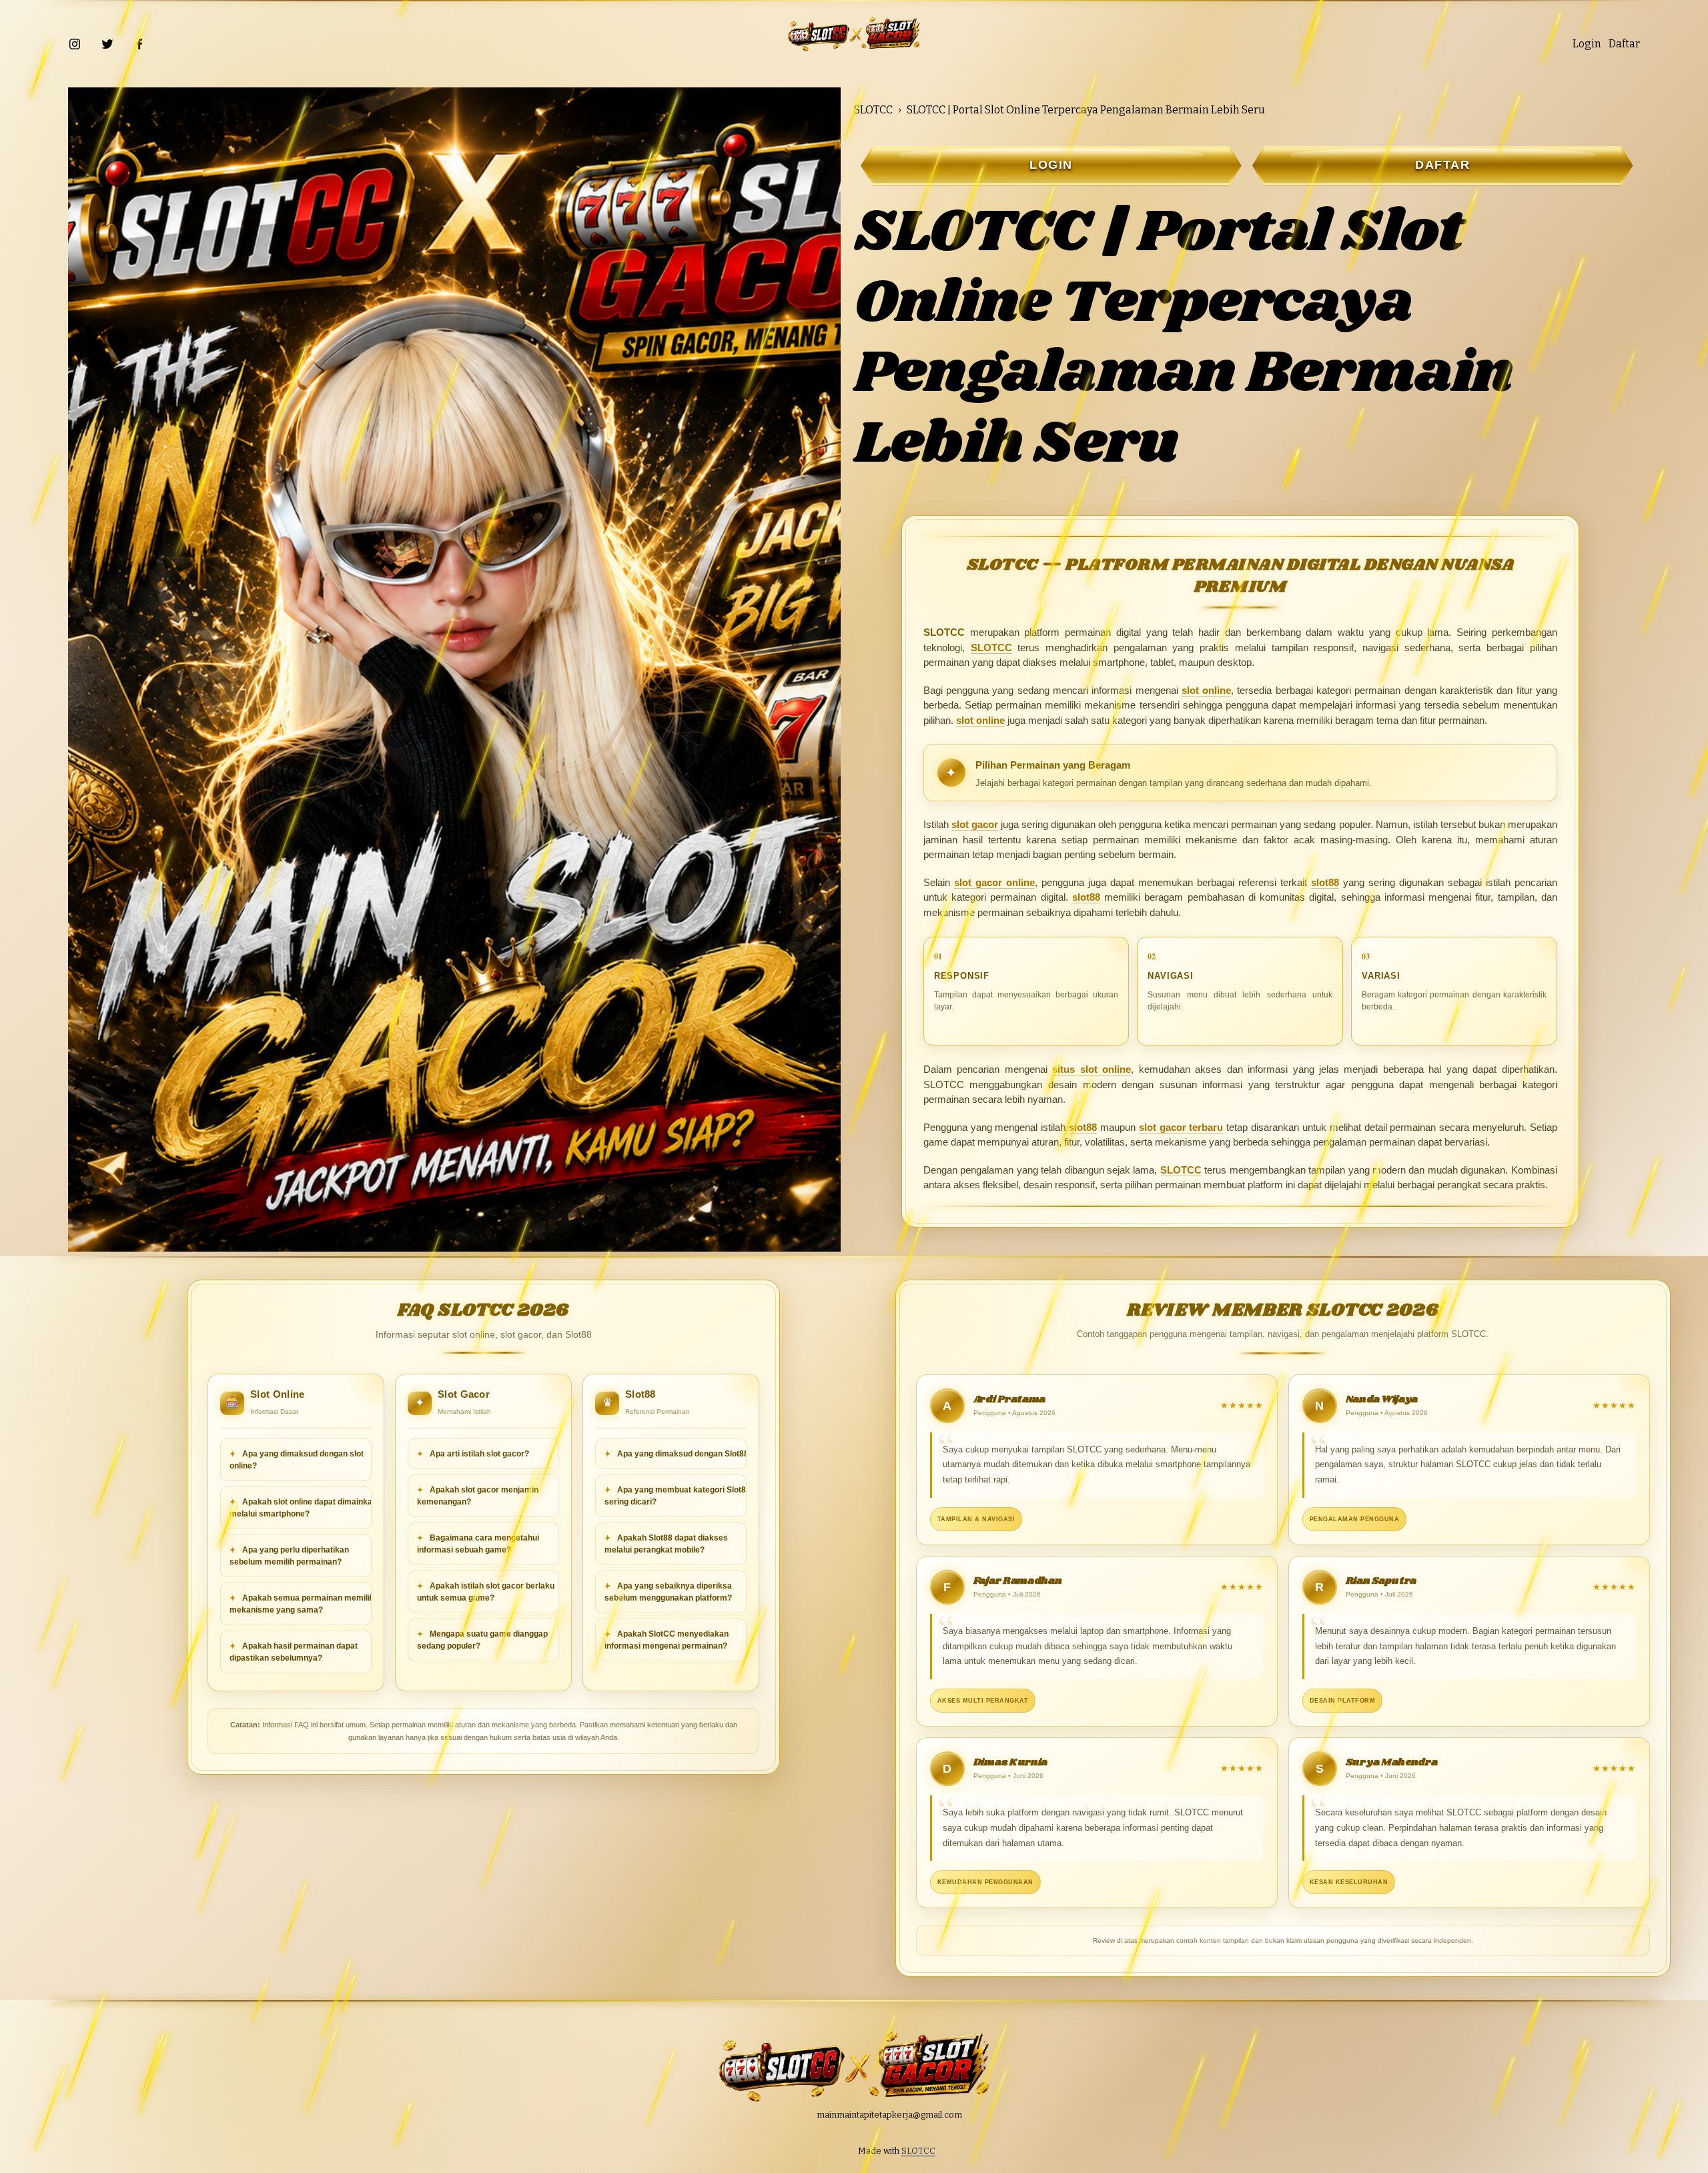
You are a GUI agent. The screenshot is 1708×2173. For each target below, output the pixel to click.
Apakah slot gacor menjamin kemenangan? (478, 1496)
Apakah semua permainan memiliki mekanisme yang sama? (303, 1604)
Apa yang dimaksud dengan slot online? (297, 1460)
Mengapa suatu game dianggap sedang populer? (482, 1640)
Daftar (1624, 44)
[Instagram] (75, 44)
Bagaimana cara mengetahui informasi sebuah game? (478, 1544)
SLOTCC (873, 110)
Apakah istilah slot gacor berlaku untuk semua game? (486, 1592)
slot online (1206, 690)
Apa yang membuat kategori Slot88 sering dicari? (678, 1496)
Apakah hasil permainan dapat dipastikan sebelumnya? (294, 1652)
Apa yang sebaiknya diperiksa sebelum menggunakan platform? (668, 1592)
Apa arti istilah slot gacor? (478, 1454)
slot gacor (975, 824)
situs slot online (1092, 1069)
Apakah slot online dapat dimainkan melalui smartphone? (303, 1508)
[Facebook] (139, 44)
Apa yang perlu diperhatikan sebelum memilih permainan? (289, 1556)
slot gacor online (994, 882)
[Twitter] (107, 44)
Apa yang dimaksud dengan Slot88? (684, 1454)
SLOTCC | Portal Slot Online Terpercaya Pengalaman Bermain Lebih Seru (1086, 110)
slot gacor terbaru (1181, 1127)
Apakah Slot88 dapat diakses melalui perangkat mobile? (666, 1544)
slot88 (1325, 882)
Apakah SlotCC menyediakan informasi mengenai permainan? (667, 1640)
